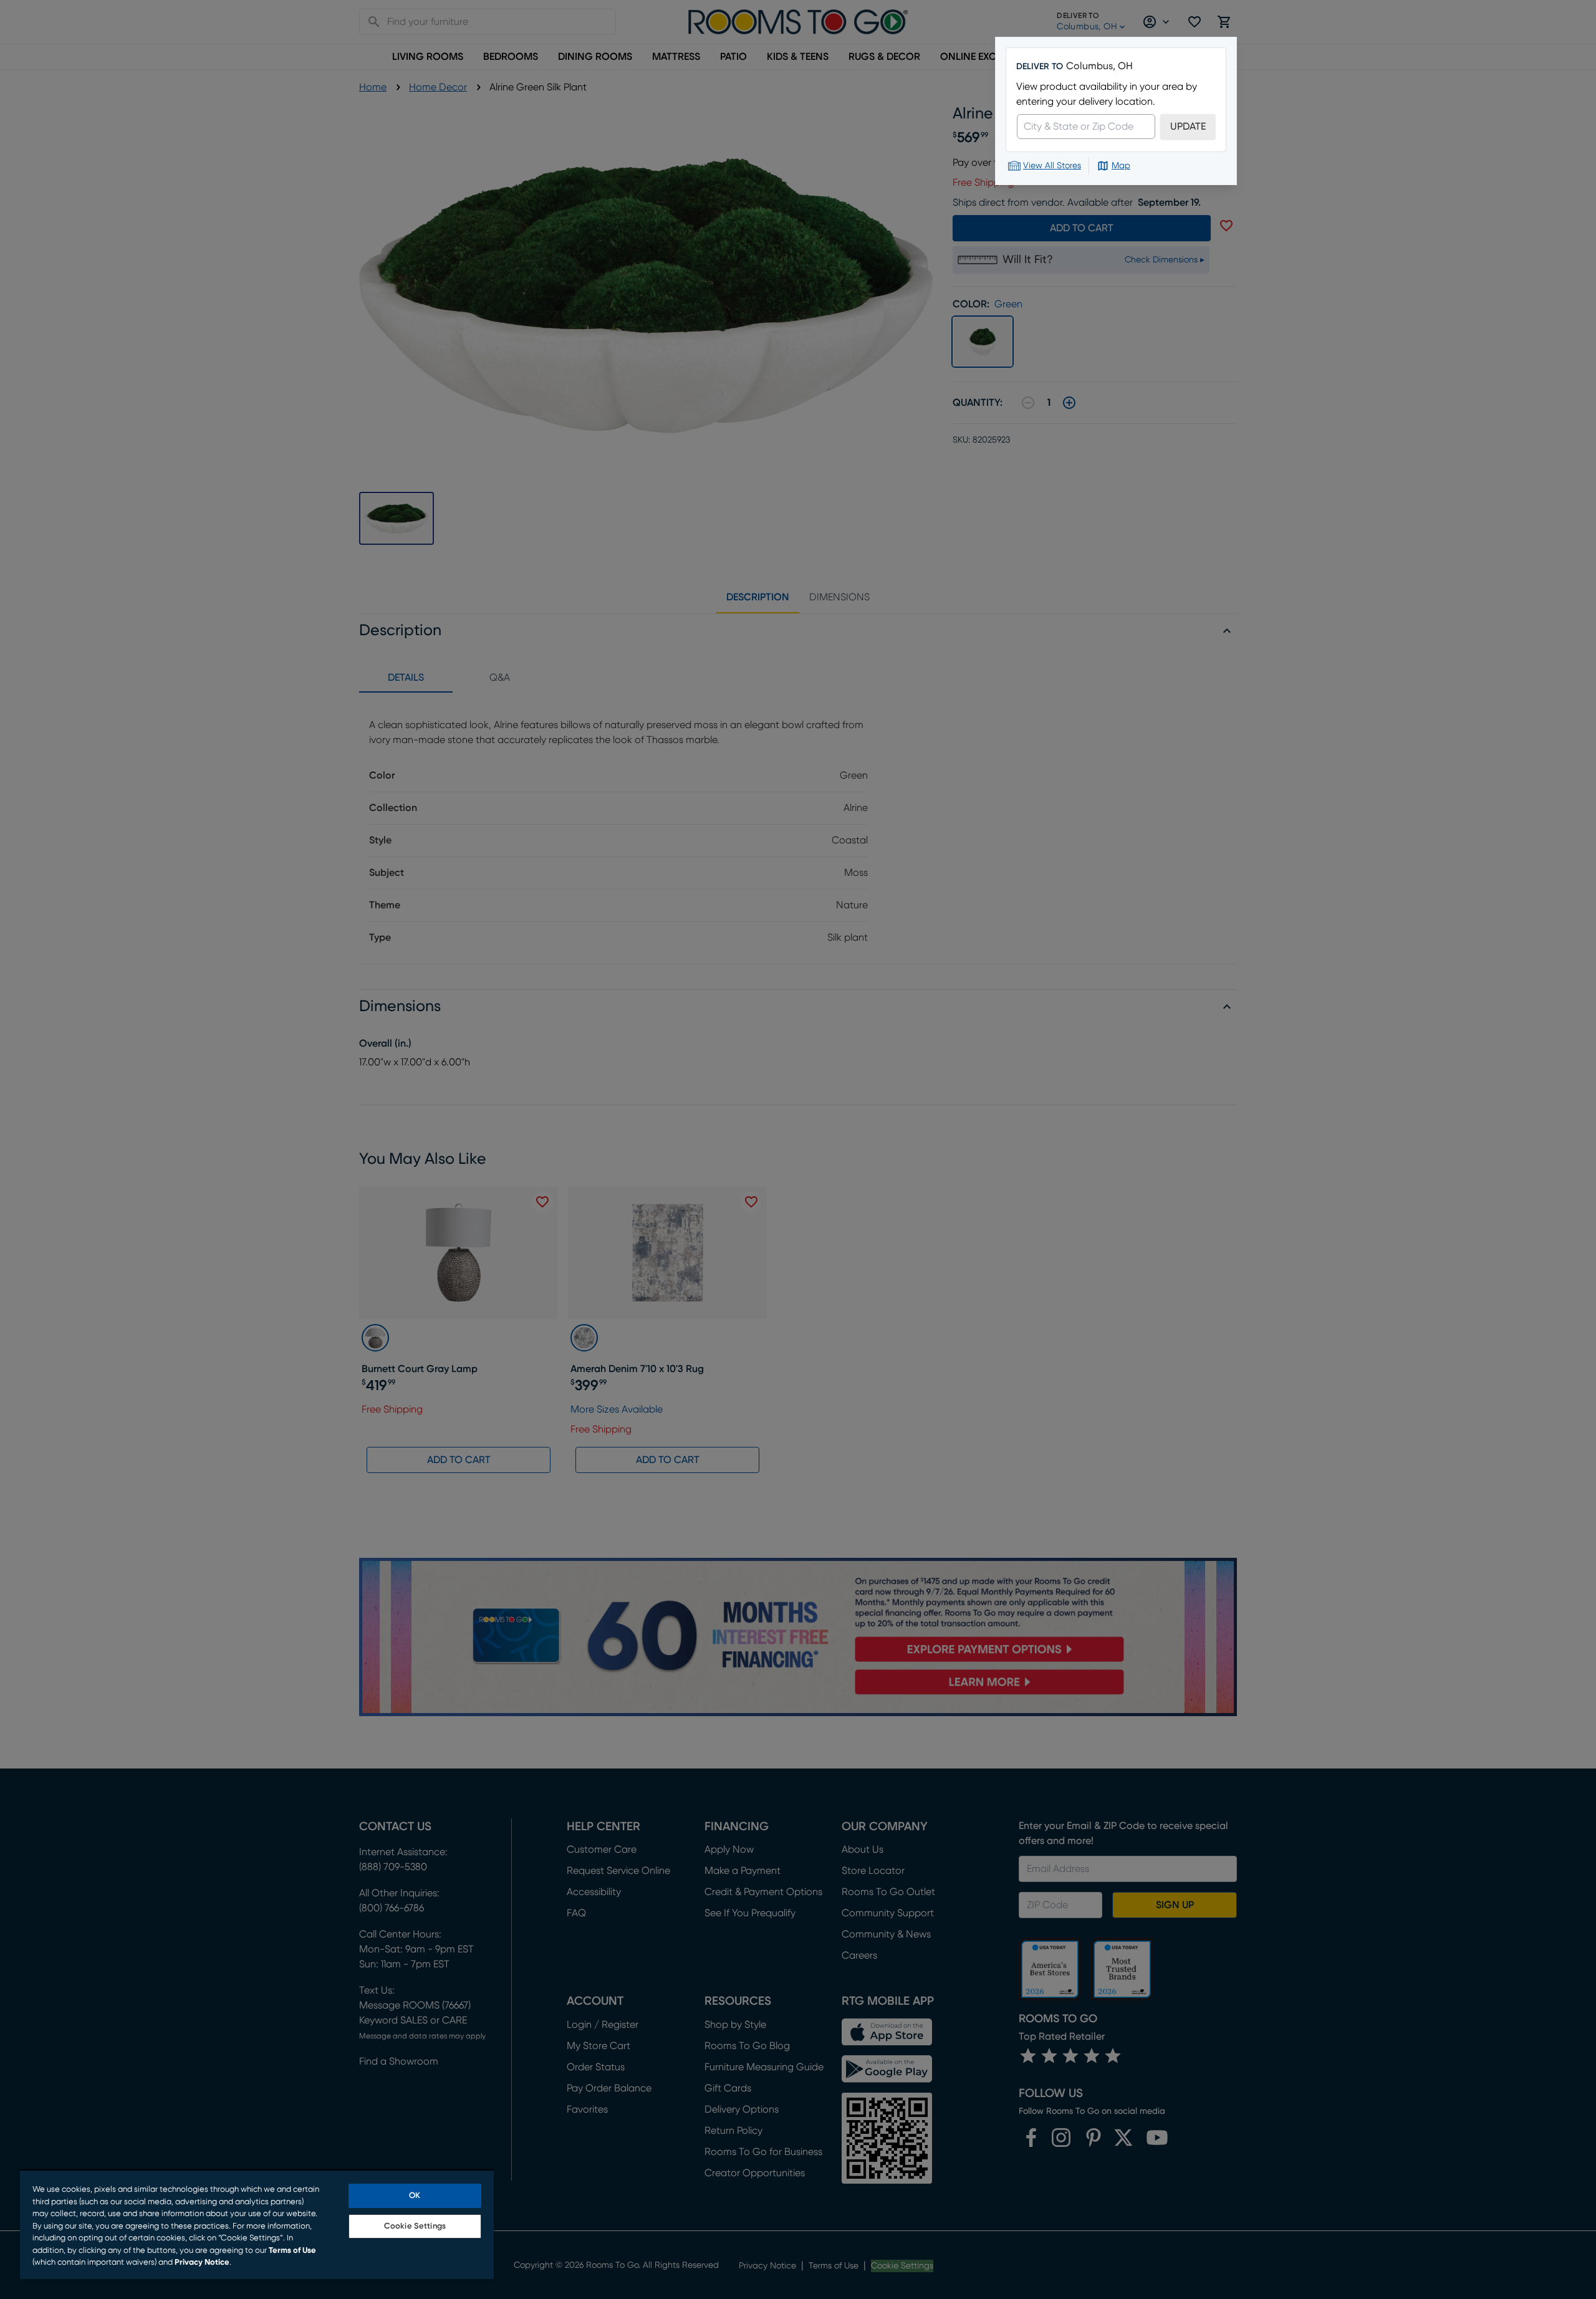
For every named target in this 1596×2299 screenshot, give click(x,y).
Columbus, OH (1099, 66)
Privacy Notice (202, 2263)
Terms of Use (292, 2251)
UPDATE (1188, 127)
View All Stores (1052, 166)
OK (415, 2196)
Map (1121, 166)
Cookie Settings (415, 2226)
